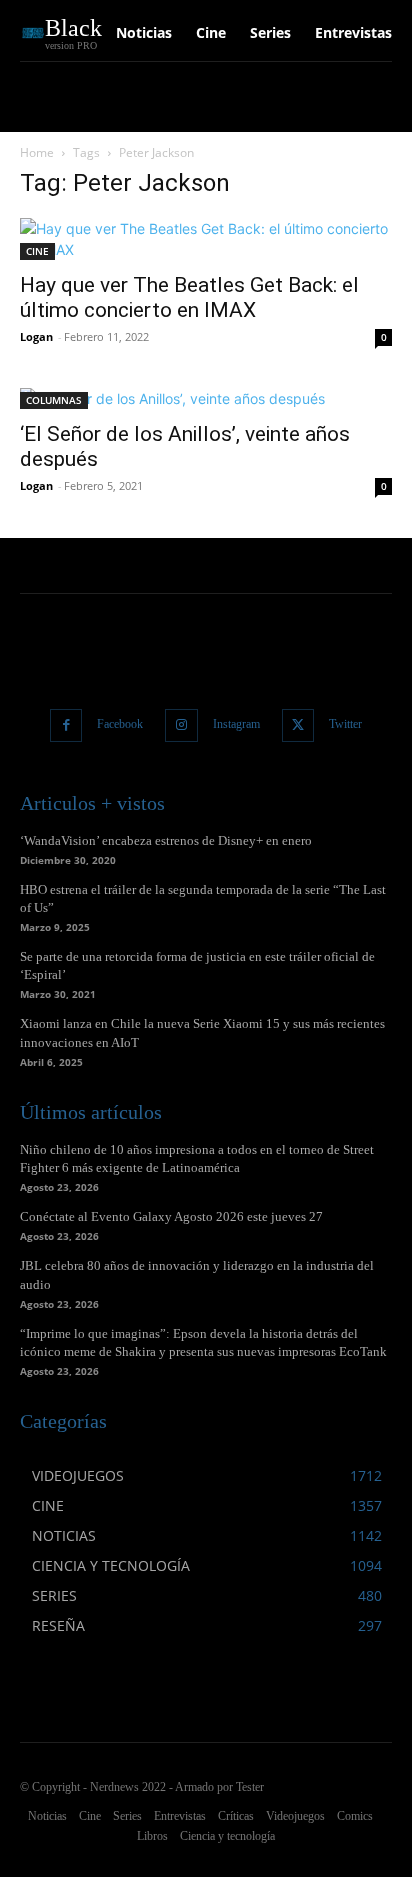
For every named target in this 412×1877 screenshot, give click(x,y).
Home (37, 152)
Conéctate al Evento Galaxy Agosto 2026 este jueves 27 (171, 1216)
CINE (37, 251)
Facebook (120, 724)
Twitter (345, 724)
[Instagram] (181, 725)
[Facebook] (66, 725)
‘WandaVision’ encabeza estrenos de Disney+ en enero (166, 840)
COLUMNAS (54, 400)
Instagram (236, 724)
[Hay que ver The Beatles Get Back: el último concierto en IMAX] (206, 239)
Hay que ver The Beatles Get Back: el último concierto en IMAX (189, 297)
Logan (36, 336)
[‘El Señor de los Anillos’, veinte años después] (206, 398)
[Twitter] (298, 725)
